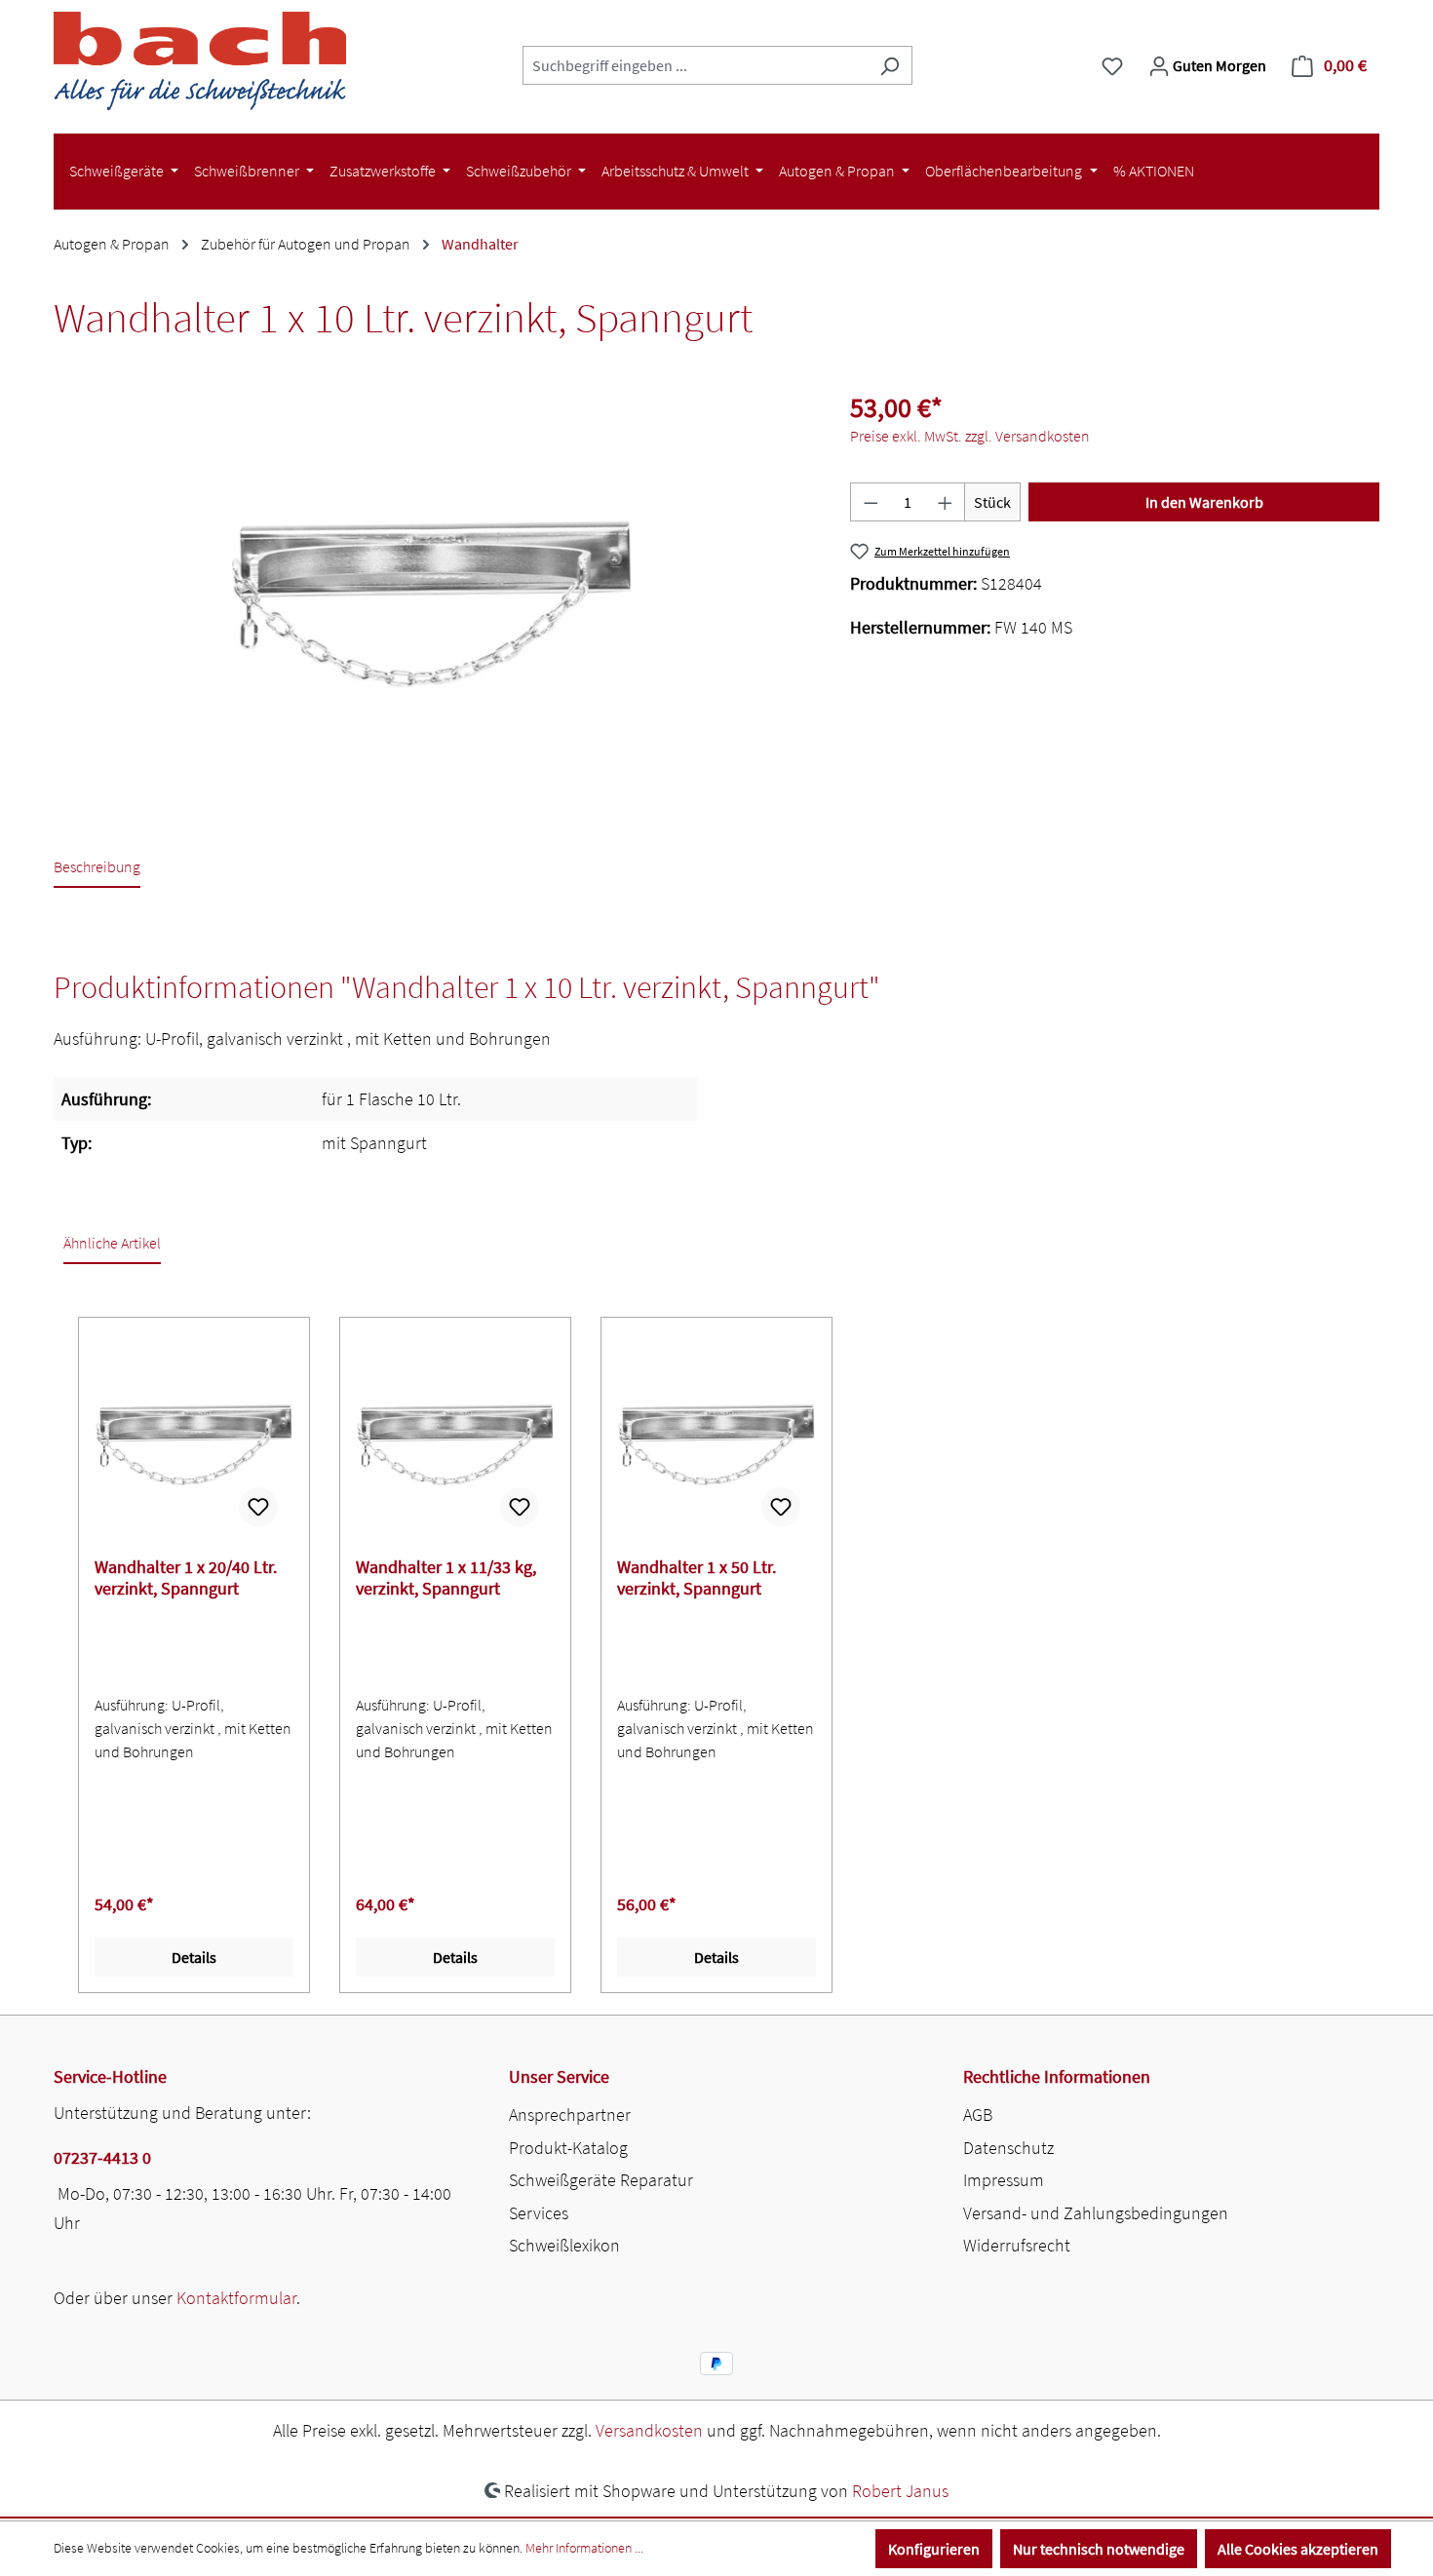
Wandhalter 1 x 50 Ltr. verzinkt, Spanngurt (697, 1578)
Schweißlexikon (564, 2245)
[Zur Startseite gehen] (200, 61)
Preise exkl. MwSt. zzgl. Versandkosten (970, 436)
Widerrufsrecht (1017, 2245)
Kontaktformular (236, 2298)
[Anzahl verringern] (871, 502)
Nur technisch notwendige (1099, 2549)
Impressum (1004, 2180)
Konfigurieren (934, 2549)
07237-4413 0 (102, 2157)
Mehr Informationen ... (584, 2548)
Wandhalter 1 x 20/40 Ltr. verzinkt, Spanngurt (186, 1578)
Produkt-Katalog (568, 2148)
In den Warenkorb (1204, 502)
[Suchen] (890, 65)
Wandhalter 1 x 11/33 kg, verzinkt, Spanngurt (446, 1578)
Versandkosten (649, 2430)
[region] (432, 603)
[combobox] (695, 65)
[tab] (97, 868)
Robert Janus (900, 2491)
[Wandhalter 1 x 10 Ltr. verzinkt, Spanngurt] (432, 603)
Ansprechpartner (570, 2115)
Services (539, 2213)
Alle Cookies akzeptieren (1298, 2549)
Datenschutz (1008, 2148)
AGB (978, 2115)
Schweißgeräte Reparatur (601, 2180)
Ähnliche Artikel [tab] (112, 1243)
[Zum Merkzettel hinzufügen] (258, 1507)
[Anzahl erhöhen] (946, 502)
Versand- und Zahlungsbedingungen (1096, 2213)
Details (194, 1957)
